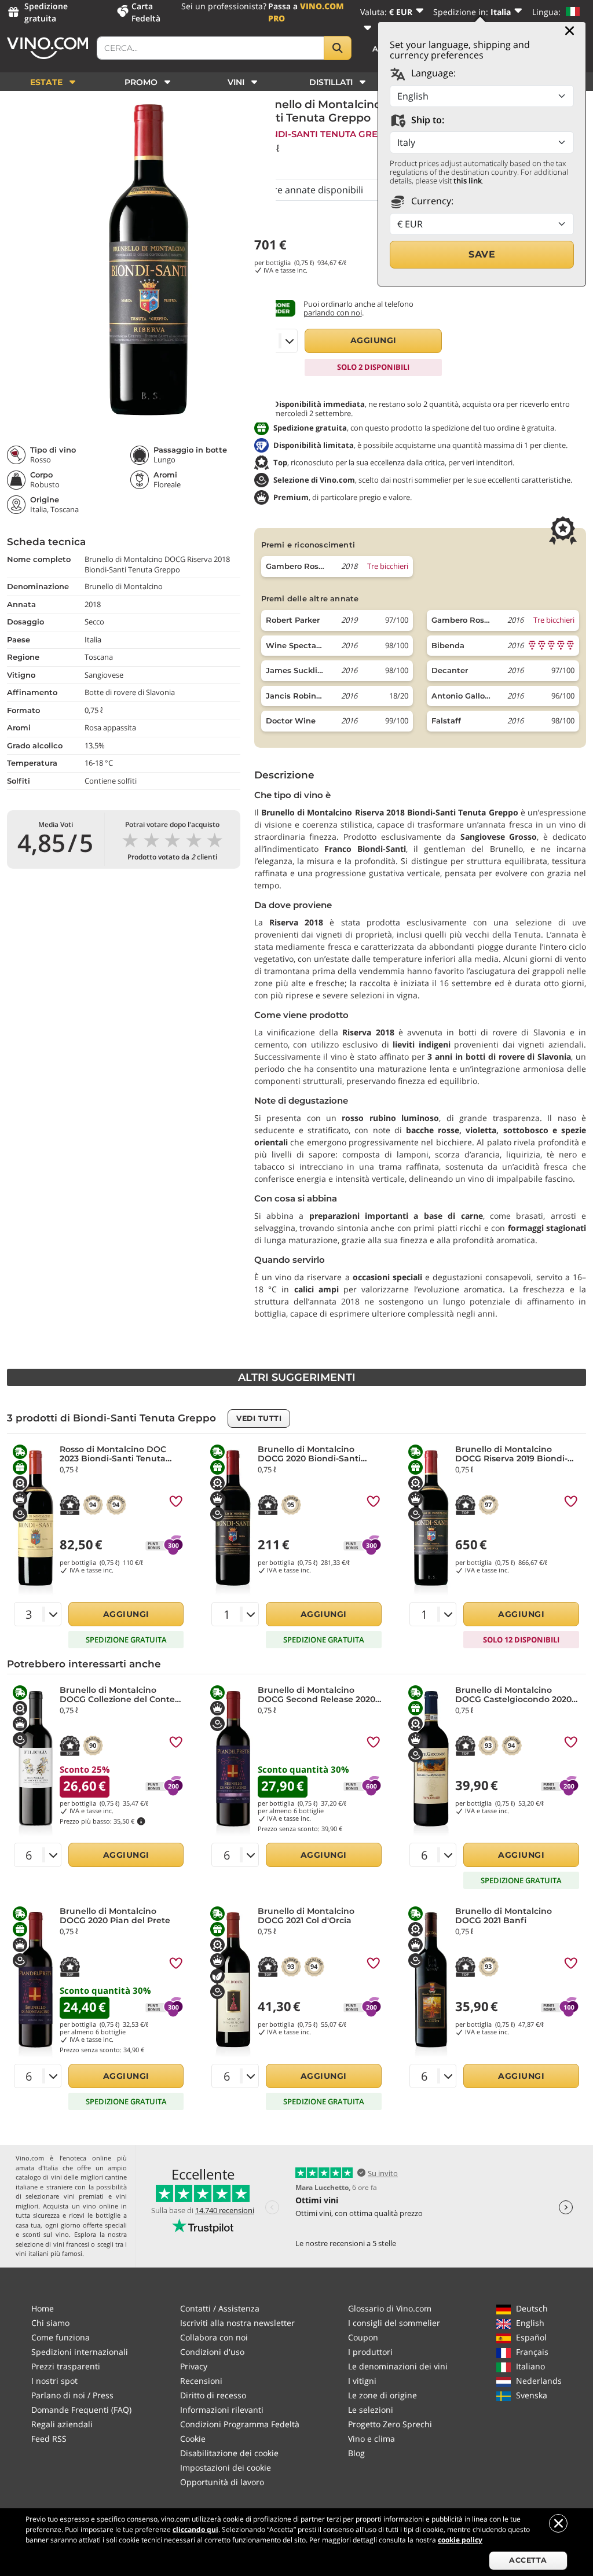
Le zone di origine (382, 2395)
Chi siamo (50, 2323)
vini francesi (71, 2244)
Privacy (194, 2366)
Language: (432, 73)
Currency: (431, 201)
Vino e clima (371, 2439)
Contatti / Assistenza (220, 2308)
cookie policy (460, 2540)
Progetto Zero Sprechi (390, 2424)
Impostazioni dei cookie (226, 2467)
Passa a (306, 12)
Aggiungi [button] (374, 340)
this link (468, 181)
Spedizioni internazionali (80, 2352)
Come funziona (61, 2337)
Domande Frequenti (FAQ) (81, 2410)
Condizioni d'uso (212, 2352)
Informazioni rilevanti (222, 2410)
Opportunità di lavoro (222, 2482)
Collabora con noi (214, 2337)
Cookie (193, 2439)
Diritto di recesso (213, 2395)
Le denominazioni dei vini (398, 2366)
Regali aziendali (62, 2424)
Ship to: (427, 120)
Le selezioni (371, 2410)
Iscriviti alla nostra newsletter (237, 2323)
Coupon (363, 2337)
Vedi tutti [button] (259, 1418)
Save (482, 254)
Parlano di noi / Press (72, 2395)
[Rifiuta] (558, 2523)
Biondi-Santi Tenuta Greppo (326, 134)
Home (43, 2308)
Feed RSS (49, 2439)
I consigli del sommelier (394, 2323)
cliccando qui (195, 2529)
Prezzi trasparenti (66, 2366)
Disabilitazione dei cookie (229, 2453)
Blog (356, 2453)
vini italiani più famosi (49, 2253)
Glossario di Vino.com (390, 2308)
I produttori (370, 2352)
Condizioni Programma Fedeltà (240, 2424)
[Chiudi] (570, 31)
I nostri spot (54, 2381)
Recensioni (201, 2381)
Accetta (528, 2560)
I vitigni (362, 2381)
